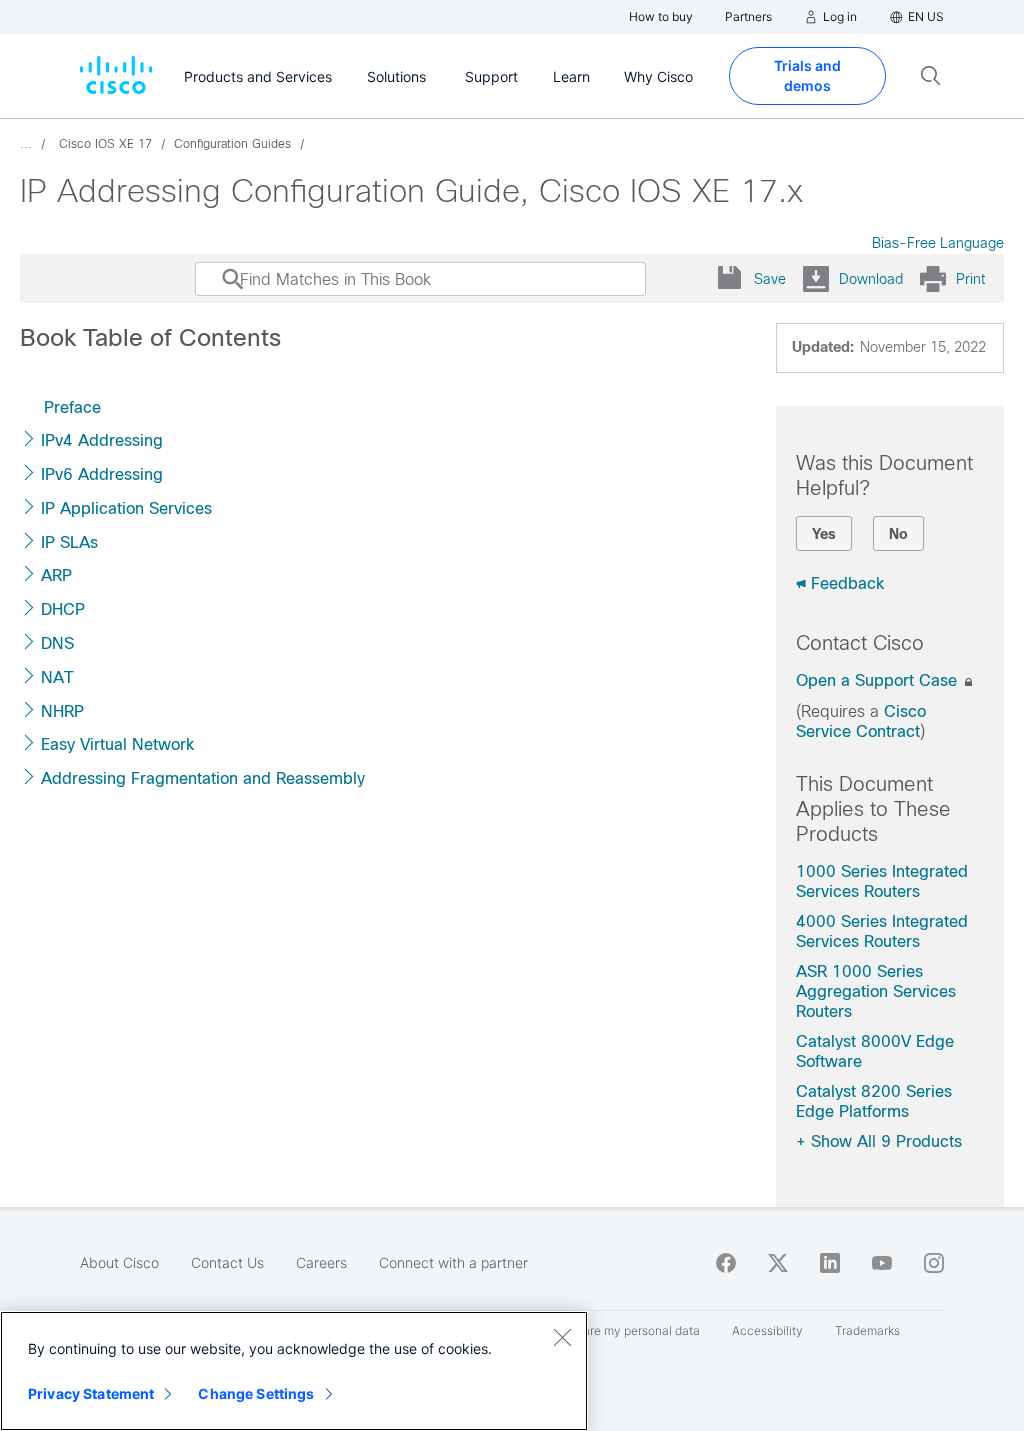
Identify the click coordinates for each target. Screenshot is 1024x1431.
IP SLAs (69, 542)
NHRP (62, 711)
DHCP (63, 609)
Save (770, 279)
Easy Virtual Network (117, 744)
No (898, 534)
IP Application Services (126, 508)
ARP (56, 575)
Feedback (847, 583)
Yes (824, 534)
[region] (294, 1371)
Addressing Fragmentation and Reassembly (203, 778)
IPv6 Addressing (102, 474)
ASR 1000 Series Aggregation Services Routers (876, 991)
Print (970, 279)
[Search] (214, 289)
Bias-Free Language (938, 243)
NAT (57, 677)
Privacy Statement (91, 1393)
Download (871, 279)
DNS (57, 643)
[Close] (562, 1337)
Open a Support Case (879, 680)
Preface (72, 407)
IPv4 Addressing (102, 440)
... (26, 144)
